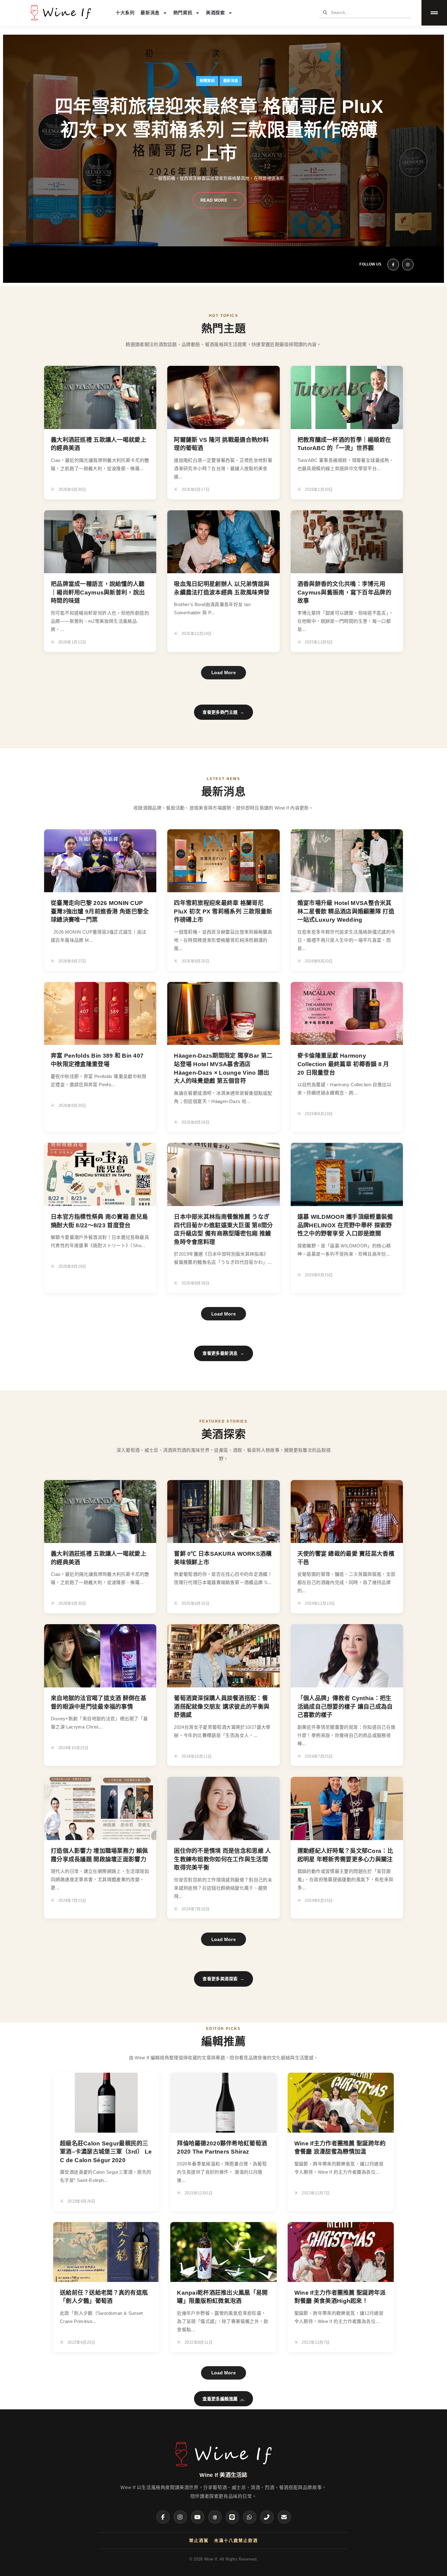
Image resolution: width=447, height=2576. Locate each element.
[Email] (284, 2517)
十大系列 (125, 13)
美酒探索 (215, 13)
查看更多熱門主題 (223, 712)
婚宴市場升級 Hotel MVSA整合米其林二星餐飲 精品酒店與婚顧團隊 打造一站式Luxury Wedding (346, 911)
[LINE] (232, 2517)
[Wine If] (223, 2467)
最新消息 (150, 13)
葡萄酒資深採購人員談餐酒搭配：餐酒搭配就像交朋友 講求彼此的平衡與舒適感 (222, 1707)
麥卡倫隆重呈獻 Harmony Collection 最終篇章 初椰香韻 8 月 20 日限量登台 (343, 1064)
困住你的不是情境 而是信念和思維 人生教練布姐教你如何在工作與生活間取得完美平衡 (222, 1859)
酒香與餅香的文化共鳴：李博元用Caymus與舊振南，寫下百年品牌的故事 (344, 592)
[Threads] (215, 2517)
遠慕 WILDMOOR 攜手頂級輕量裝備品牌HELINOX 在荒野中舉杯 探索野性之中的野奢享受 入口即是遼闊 (345, 1225)
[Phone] (267, 2517)
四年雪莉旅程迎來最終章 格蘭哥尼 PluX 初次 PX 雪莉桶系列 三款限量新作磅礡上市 (223, 911)
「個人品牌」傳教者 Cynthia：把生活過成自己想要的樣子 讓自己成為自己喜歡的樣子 (345, 1707)
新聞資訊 (207, 81)
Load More (223, 673)
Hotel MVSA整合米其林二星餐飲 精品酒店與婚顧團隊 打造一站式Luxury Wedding (219, 130)
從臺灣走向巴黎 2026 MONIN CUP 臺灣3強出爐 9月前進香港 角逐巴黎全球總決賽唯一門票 (100, 911)
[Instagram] (180, 2517)
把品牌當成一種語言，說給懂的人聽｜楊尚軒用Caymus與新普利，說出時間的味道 (98, 592)
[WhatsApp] (250, 2517)
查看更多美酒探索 (223, 1979)
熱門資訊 (183, 13)
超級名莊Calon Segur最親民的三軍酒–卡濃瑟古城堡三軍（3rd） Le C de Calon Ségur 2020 (106, 2152)
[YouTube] (198, 2517)
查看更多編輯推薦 (223, 2399)
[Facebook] (163, 2517)
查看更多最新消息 (223, 1353)
